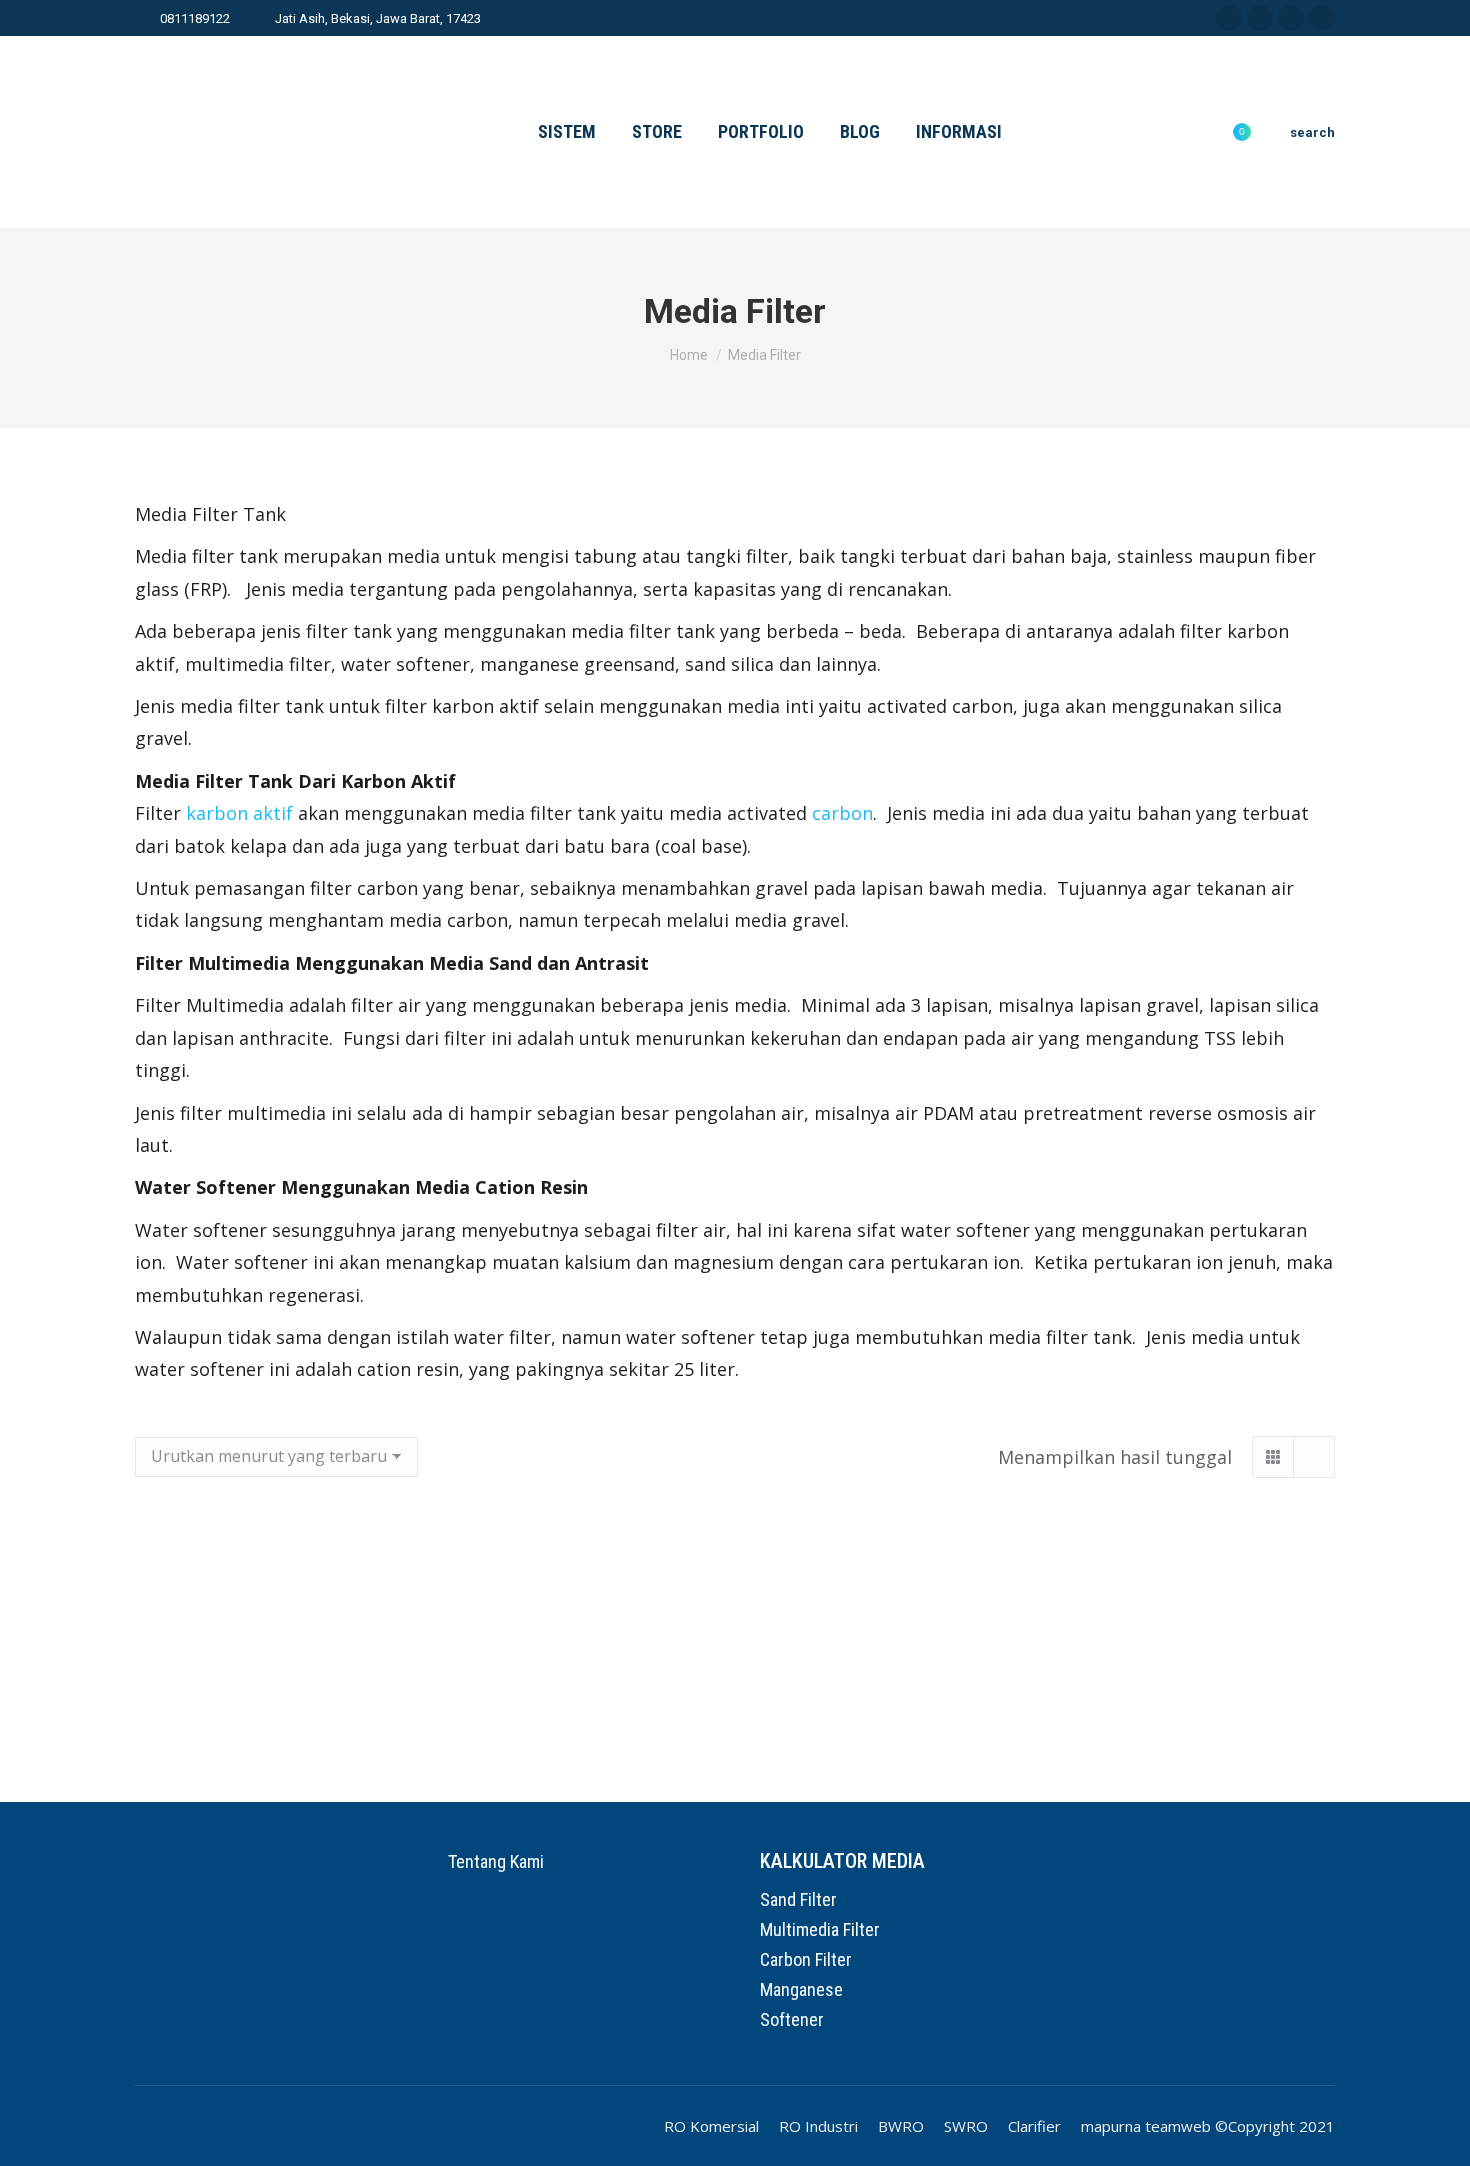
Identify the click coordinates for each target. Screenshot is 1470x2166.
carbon (842, 813)
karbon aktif (239, 813)
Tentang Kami (496, 1861)
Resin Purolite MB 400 (323, 1685)
